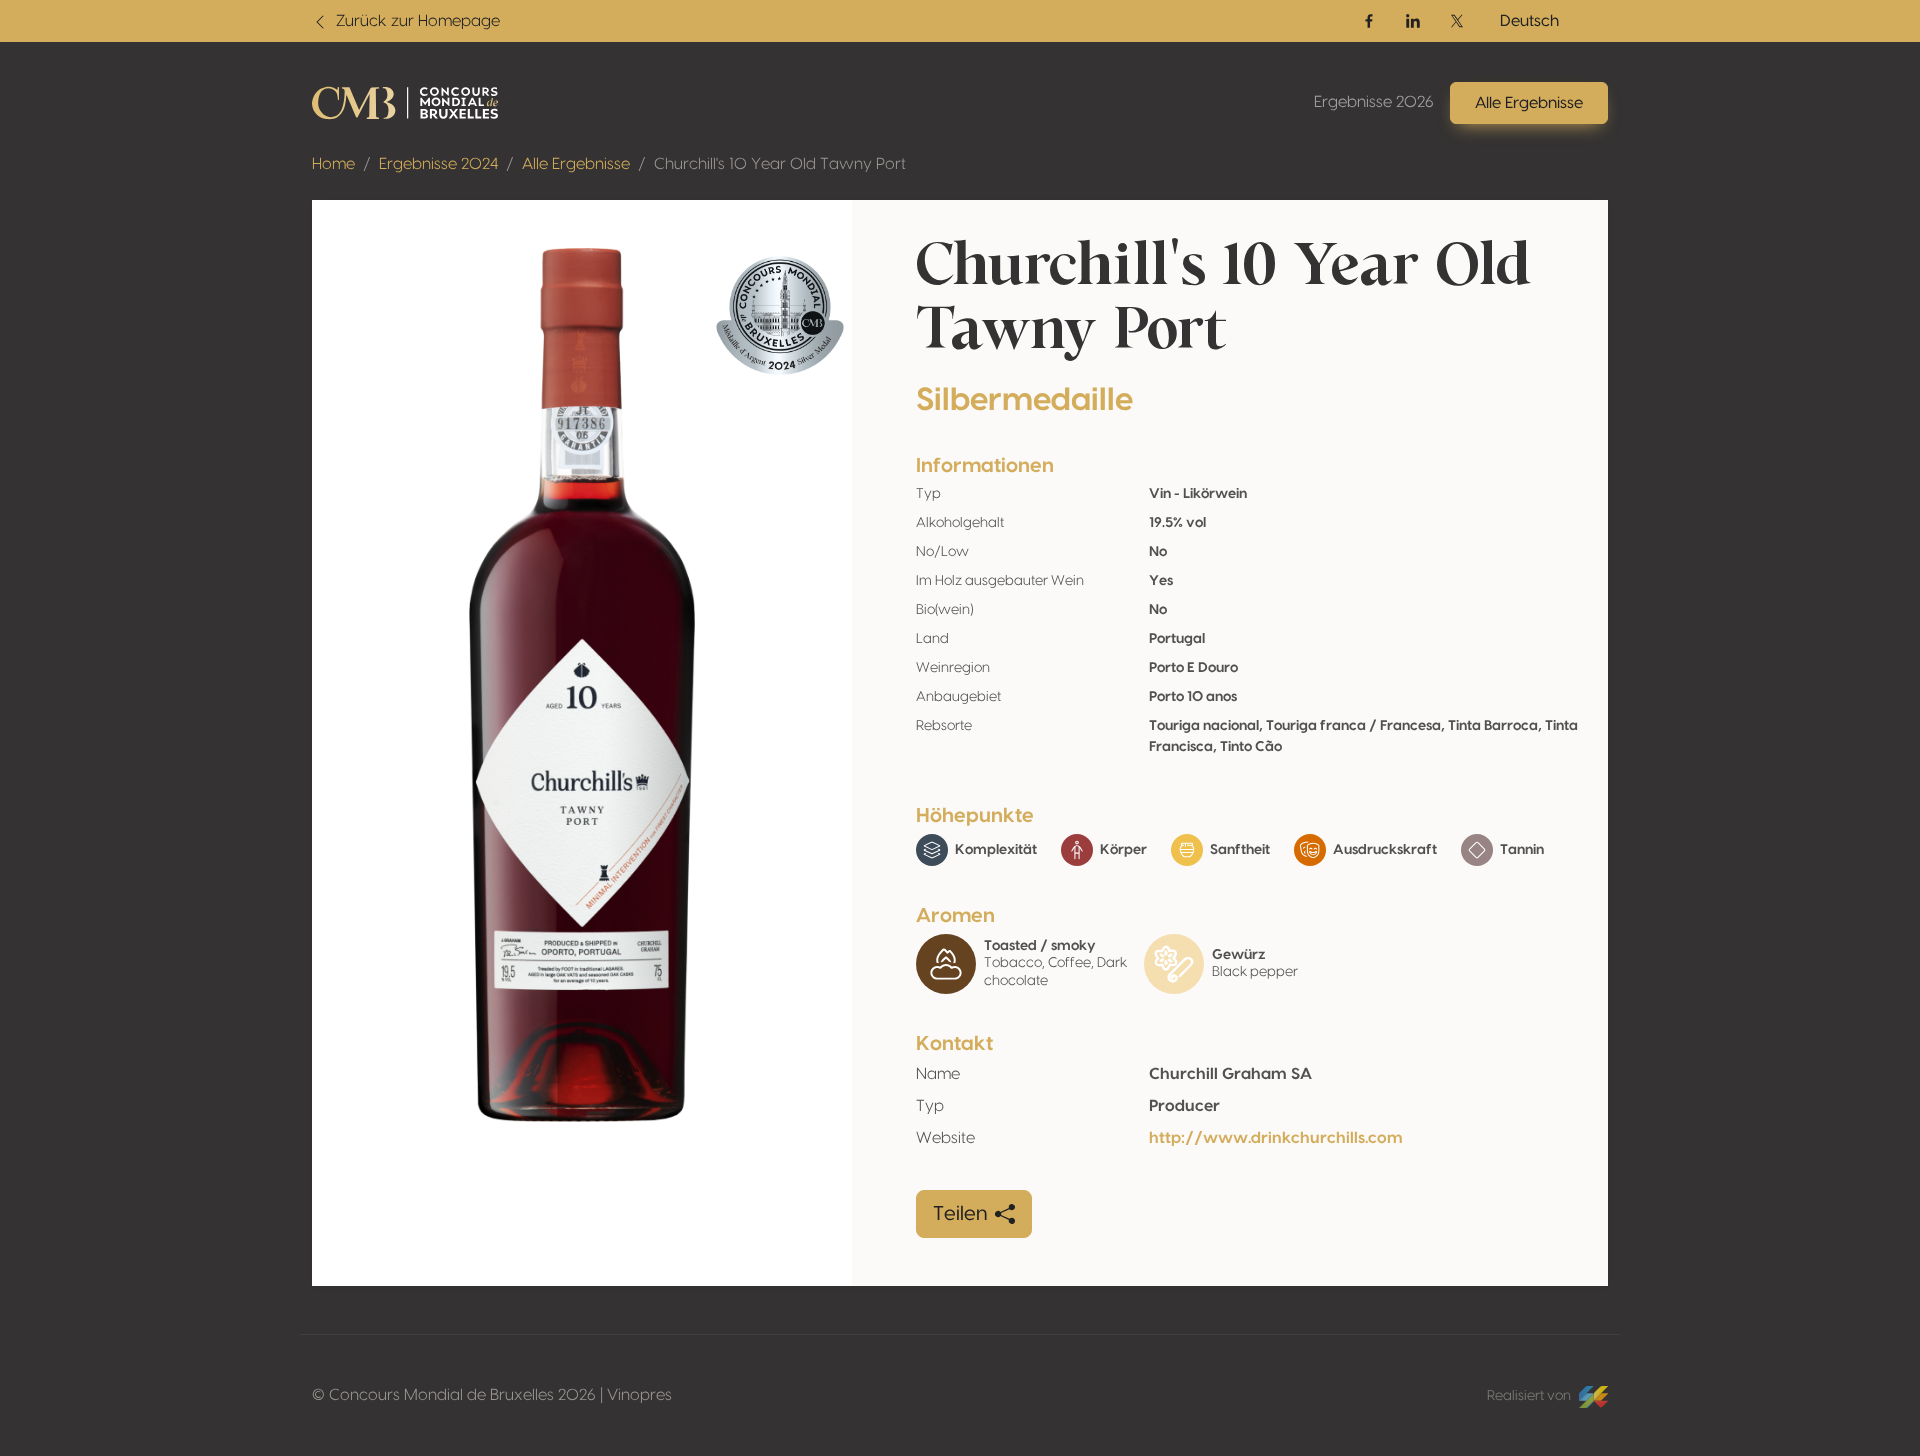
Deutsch (1529, 21)
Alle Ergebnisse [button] (1529, 103)
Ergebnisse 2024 (438, 164)
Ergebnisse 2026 (1374, 102)
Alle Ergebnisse (576, 164)
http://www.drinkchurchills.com (1276, 1138)
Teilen (960, 1214)
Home (333, 164)
